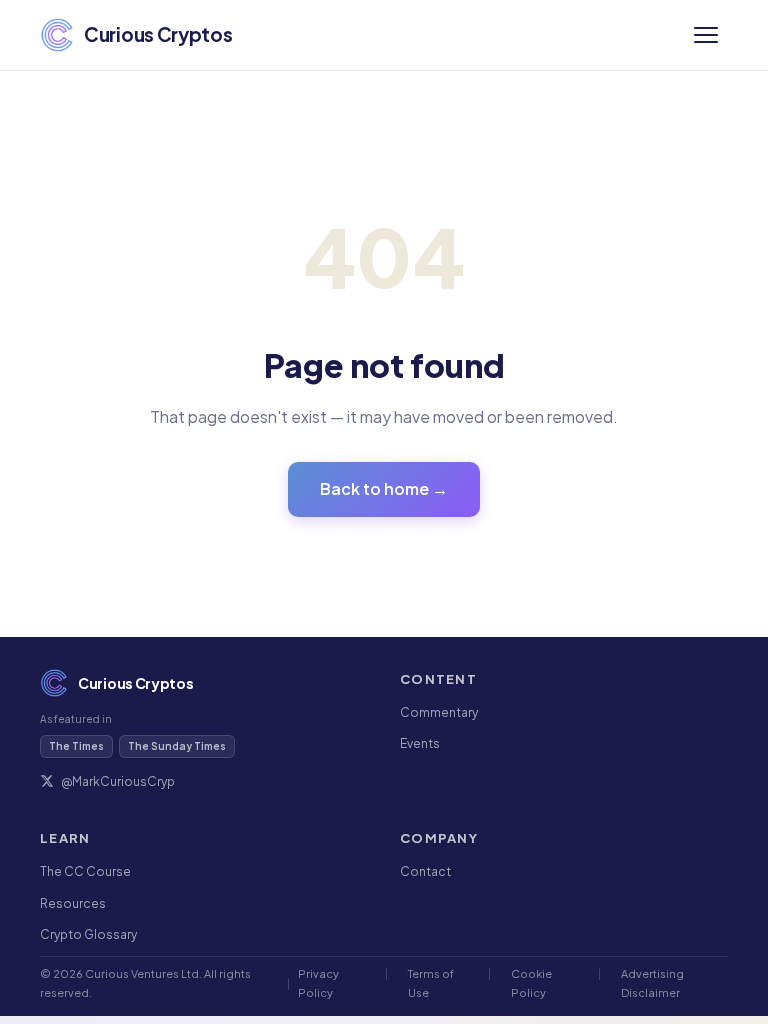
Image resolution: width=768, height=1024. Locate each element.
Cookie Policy (531, 982)
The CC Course (85, 871)
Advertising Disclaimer (652, 982)
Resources (73, 903)
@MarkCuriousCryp (118, 781)
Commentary (439, 712)
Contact (425, 871)
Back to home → (384, 488)
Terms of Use (431, 982)
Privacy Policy (318, 982)
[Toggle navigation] (706, 35)
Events (420, 743)
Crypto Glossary (88, 934)
